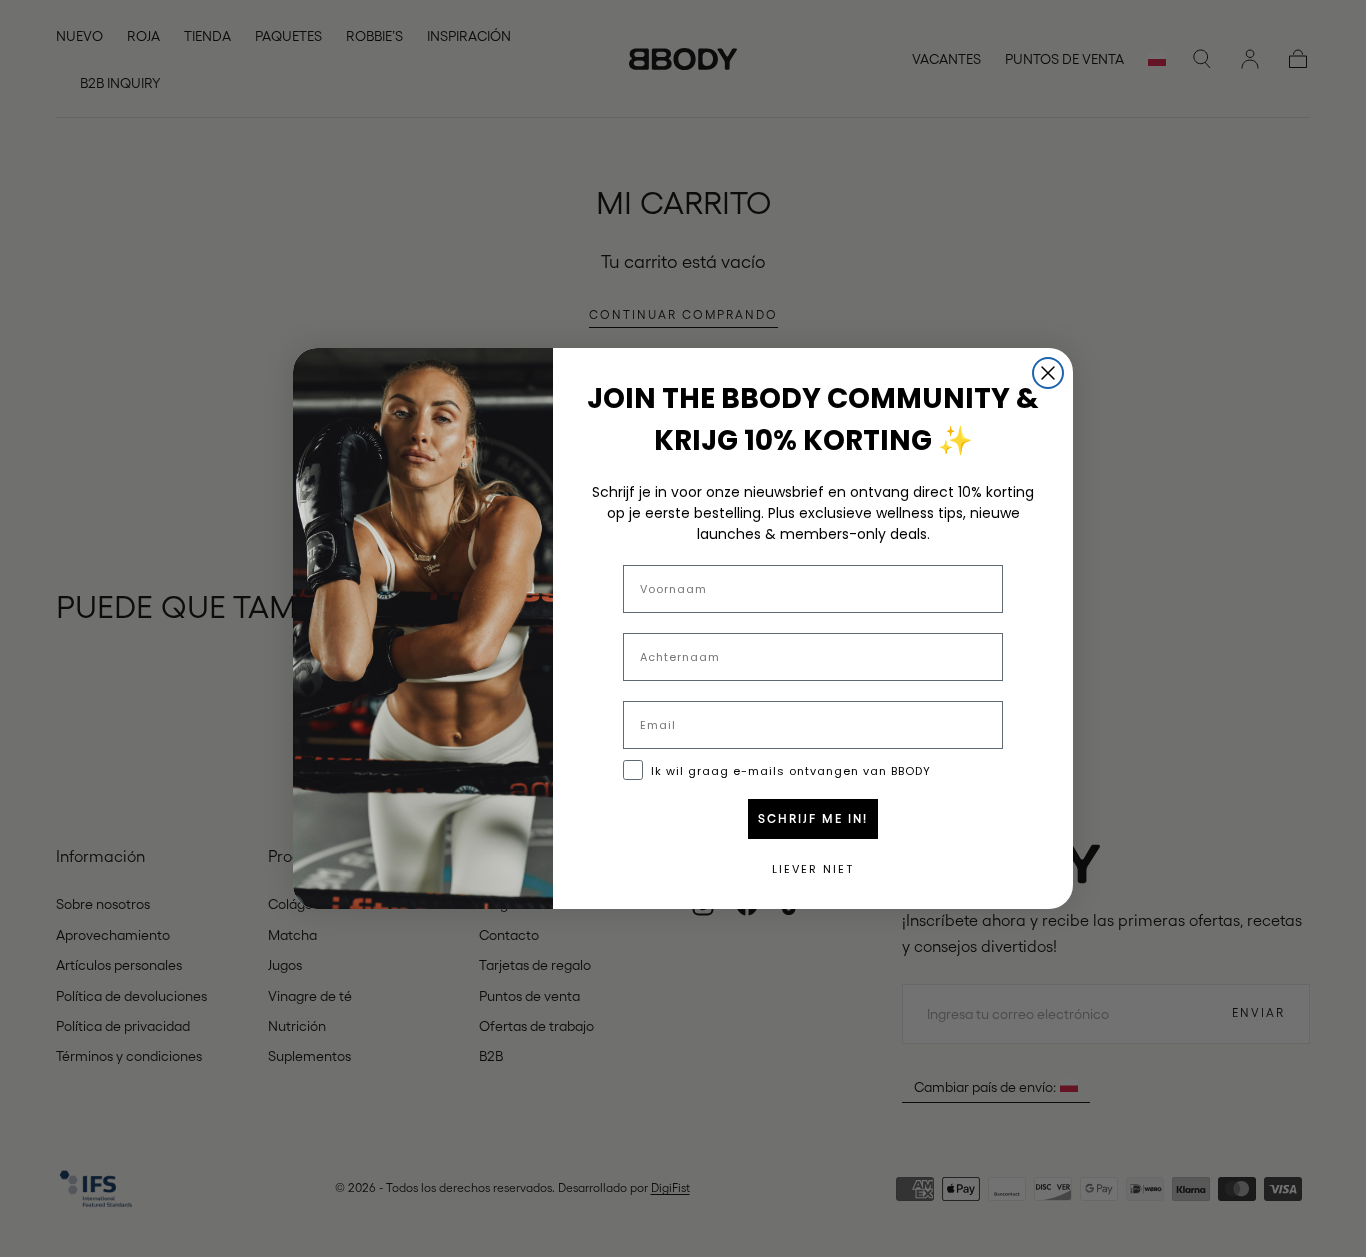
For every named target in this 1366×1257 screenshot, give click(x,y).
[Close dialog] (1048, 373)
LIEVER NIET (813, 869)
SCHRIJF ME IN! (813, 819)
